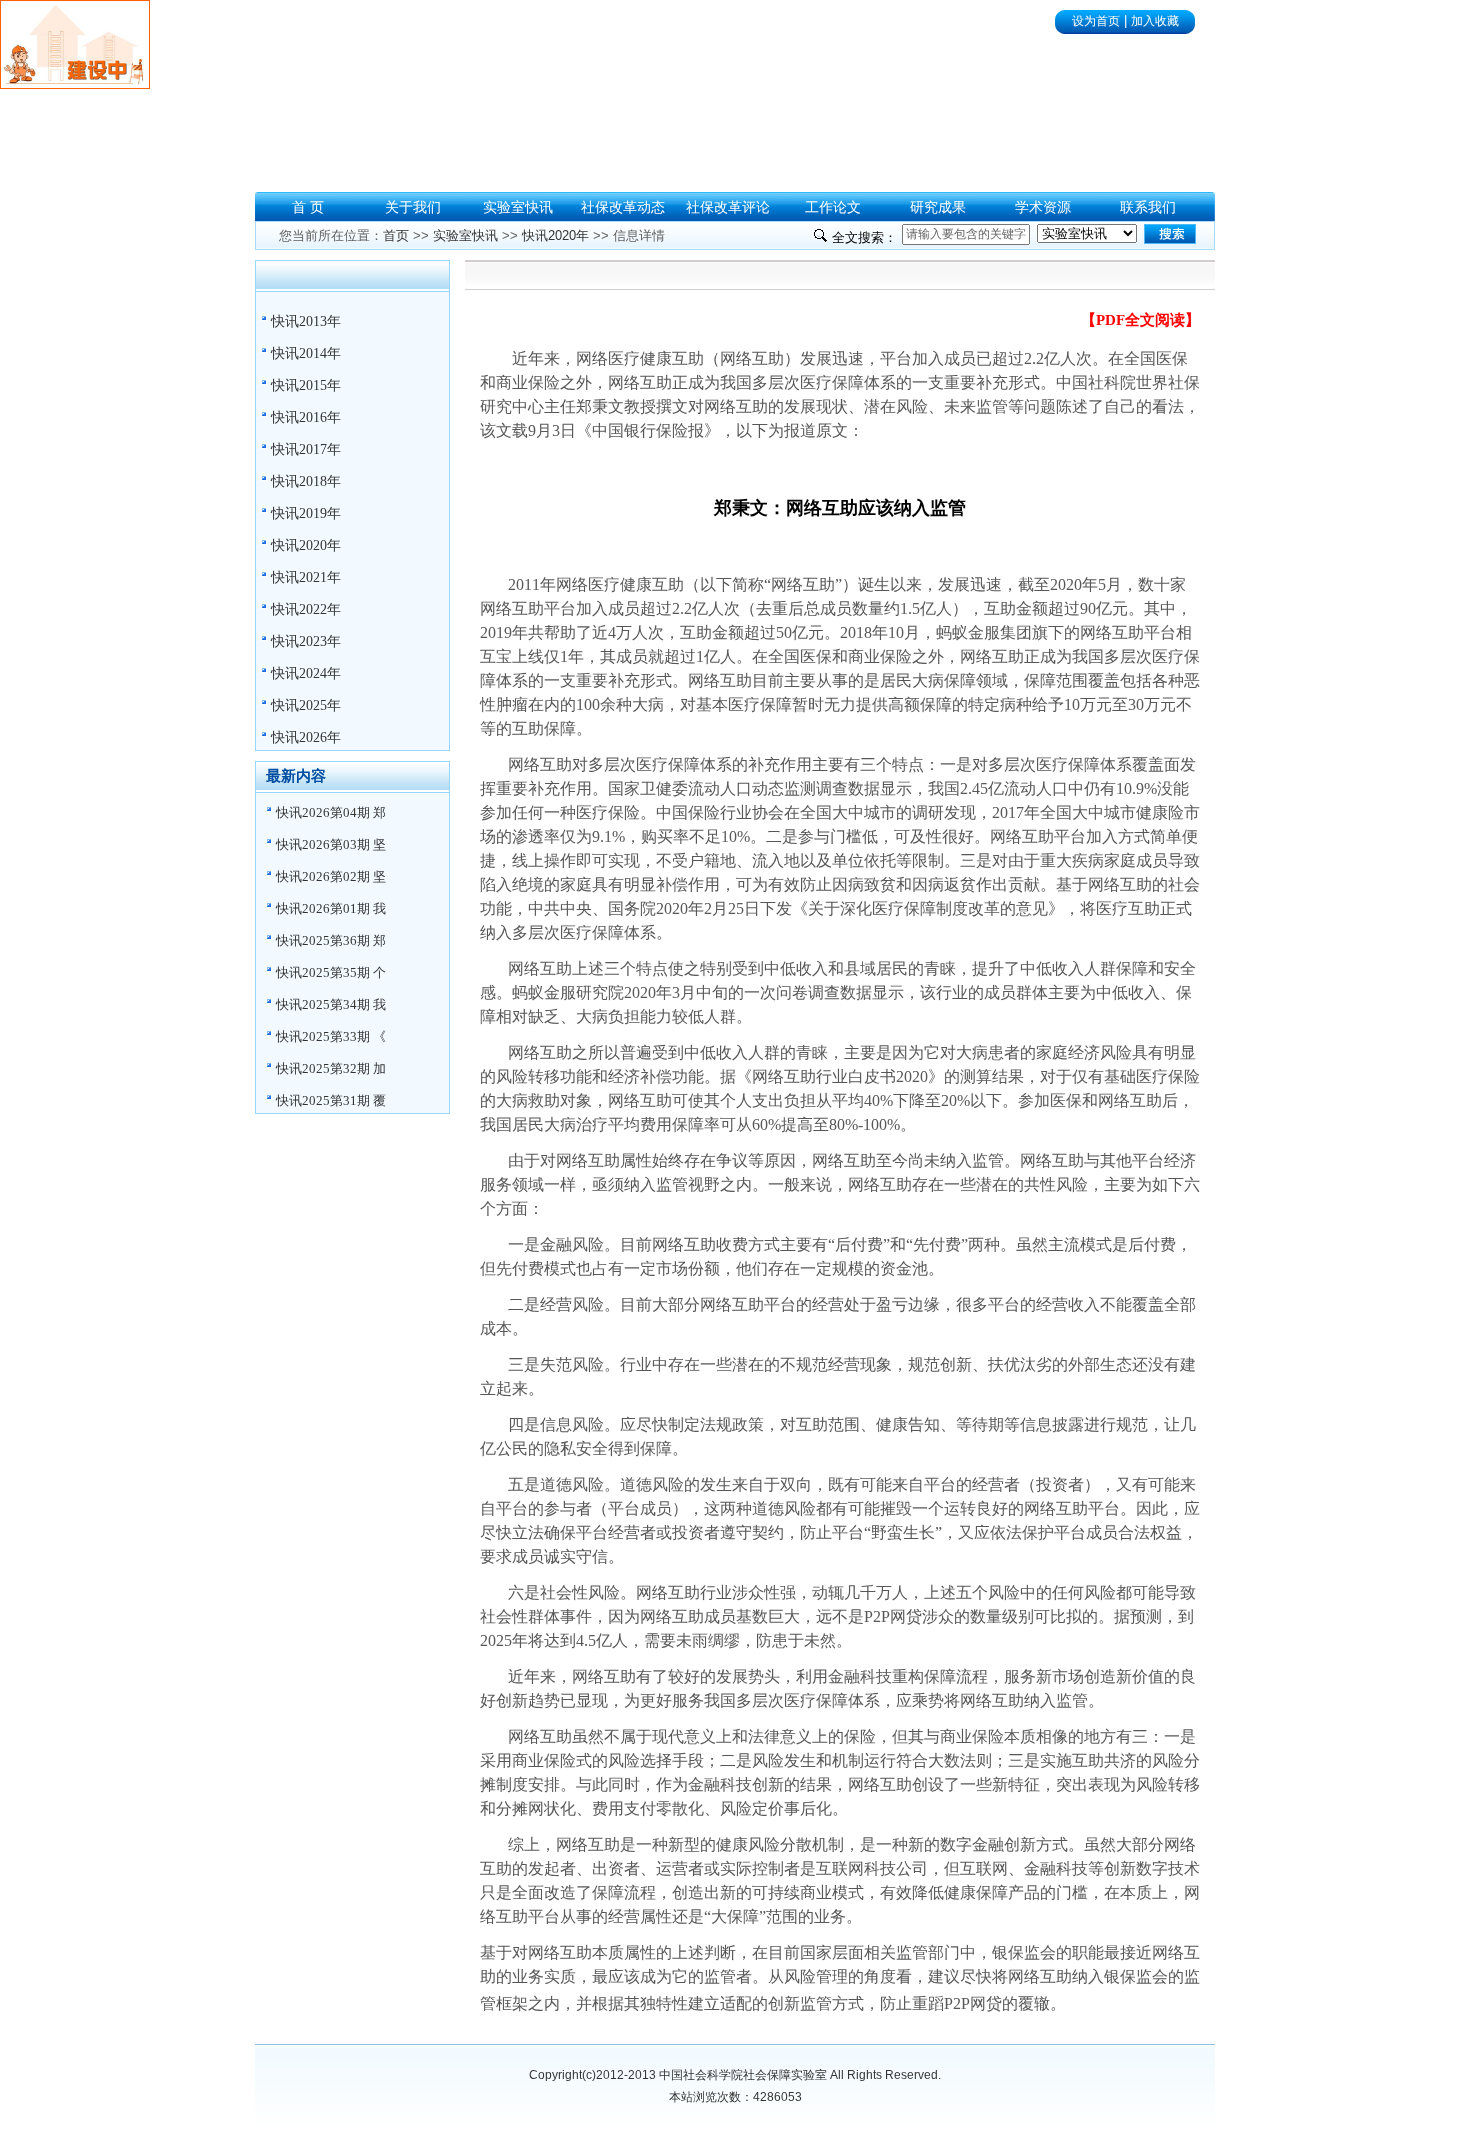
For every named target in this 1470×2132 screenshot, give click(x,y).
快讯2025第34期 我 (331, 1004)
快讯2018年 (306, 481)
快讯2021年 (306, 577)
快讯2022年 (306, 609)
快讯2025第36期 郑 (331, 940)
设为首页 (1096, 21)
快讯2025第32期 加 (331, 1068)
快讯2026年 (306, 737)
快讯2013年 (306, 321)
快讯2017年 (306, 449)
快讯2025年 (306, 705)
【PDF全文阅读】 (1140, 320)
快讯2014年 (306, 353)
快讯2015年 (306, 385)
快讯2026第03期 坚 (331, 844)
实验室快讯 (465, 235)
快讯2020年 (306, 545)
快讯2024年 (306, 673)
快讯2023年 (306, 641)
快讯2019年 (306, 513)
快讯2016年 (306, 417)
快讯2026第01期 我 (331, 908)
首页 (396, 235)
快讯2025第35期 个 (331, 972)
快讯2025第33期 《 (331, 1036)
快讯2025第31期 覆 (331, 1100)
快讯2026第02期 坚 (331, 876)
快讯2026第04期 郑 (331, 812)
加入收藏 (1155, 21)
